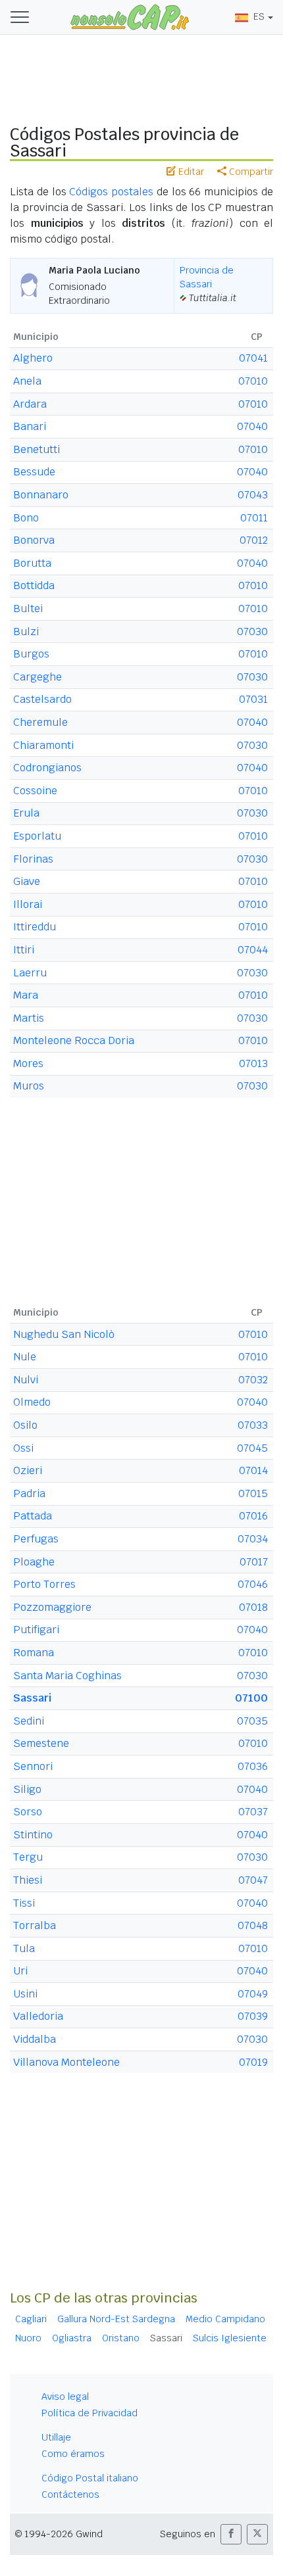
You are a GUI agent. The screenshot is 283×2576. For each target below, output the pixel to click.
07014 (253, 1470)
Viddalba (35, 2039)
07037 (253, 1812)
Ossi (23, 1448)
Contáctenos (70, 2494)
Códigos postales (111, 192)
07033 (253, 1425)
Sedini (29, 1721)
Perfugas (36, 1539)
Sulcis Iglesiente (230, 2338)
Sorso (28, 1812)
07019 (253, 2062)
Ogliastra (72, 2338)
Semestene (41, 1743)
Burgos (31, 654)
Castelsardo (42, 699)
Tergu (28, 1857)
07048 (253, 1925)
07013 (253, 1063)
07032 (253, 1380)
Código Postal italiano (90, 2478)
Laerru (30, 973)
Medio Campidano (225, 2319)
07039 (253, 2016)
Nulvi (26, 1380)
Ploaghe (34, 1562)
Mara (26, 995)
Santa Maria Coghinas (67, 1676)
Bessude (34, 472)
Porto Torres (44, 1584)
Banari (30, 426)
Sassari (32, 1698)
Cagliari (31, 2319)
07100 (251, 1698)
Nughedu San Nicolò (64, 1334)
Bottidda (34, 585)
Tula (24, 1948)
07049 (253, 1994)
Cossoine (35, 791)
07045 (252, 1448)
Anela (27, 381)
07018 (253, 1607)
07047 (253, 1880)
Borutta (32, 563)
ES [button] (259, 16)
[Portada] (130, 16)
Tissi (24, 1903)
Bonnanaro (41, 495)
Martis (29, 1018)
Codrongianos (47, 768)
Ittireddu (35, 927)
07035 (252, 1721)
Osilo (25, 1425)
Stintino (33, 1835)
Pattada (33, 1516)
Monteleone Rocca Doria (74, 1040)
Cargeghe (38, 677)
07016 (253, 1516)
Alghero (33, 358)
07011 (254, 518)
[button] (231, 2534)
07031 (253, 699)
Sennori (33, 1766)
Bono (26, 518)
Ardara (30, 404)
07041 (253, 358)
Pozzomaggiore (52, 1607)
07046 (253, 1584)
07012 (254, 540)
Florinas (33, 859)
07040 (252, 426)
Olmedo (32, 1402)
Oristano (121, 2338)
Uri (20, 1971)
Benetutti (37, 449)
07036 (253, 1766)
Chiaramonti (43, 745)
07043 (253, 495)
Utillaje (56, 2437)
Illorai (28, 904)
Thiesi (28, 1880)
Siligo (27, 1789)
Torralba (35, 1925)
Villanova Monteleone (66, 2062)
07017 (254, 1562)
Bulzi (26, 632)
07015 (253, 1493)
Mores (28, 1063)
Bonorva (34, 540)
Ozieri (28, 1470)
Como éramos (73, 2454)
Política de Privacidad (90, 2413)
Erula (26, 813)
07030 (252, 632)
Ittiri (24, 950)
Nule (25, 1357)
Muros (29, 1086)
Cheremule (40, 722)
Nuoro (28, 2338)
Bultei (28, 608)
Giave (27, 881)
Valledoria (38, 2016)
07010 (253, 381)
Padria (29, 1493)
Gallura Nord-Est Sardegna (116, 2319)
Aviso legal (65, 2397)
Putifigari (36, 1630)
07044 (253, 950)
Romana (34, 1653)
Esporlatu (37, 836)
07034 (253, 1539)
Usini (25, 1994)
